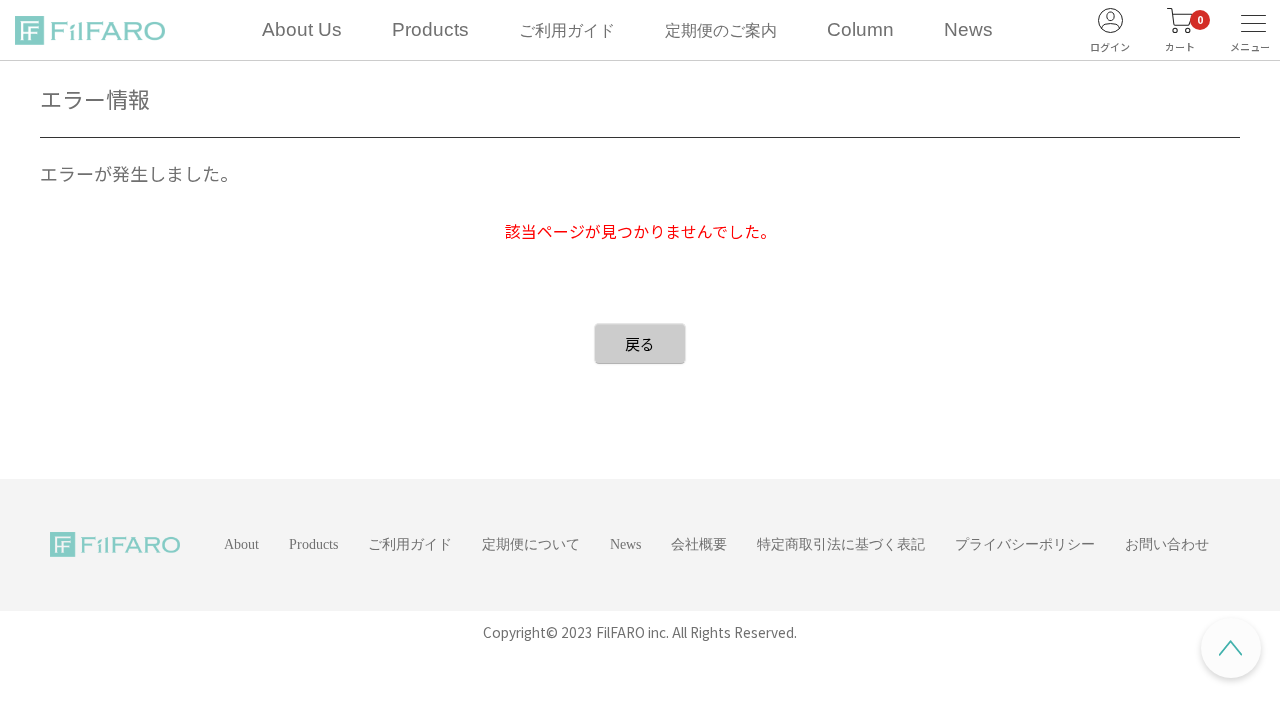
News (968, 29)
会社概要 (699, 544)
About (241, 544)
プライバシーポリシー (1025, 544)
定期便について (531, 544)
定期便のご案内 (721, 30)
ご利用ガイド (567, 30)
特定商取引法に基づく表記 (841, 544)
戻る (640, 343)
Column (860, 29)
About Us (302, 29)
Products (430, 29)
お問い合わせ (1167, 544)
